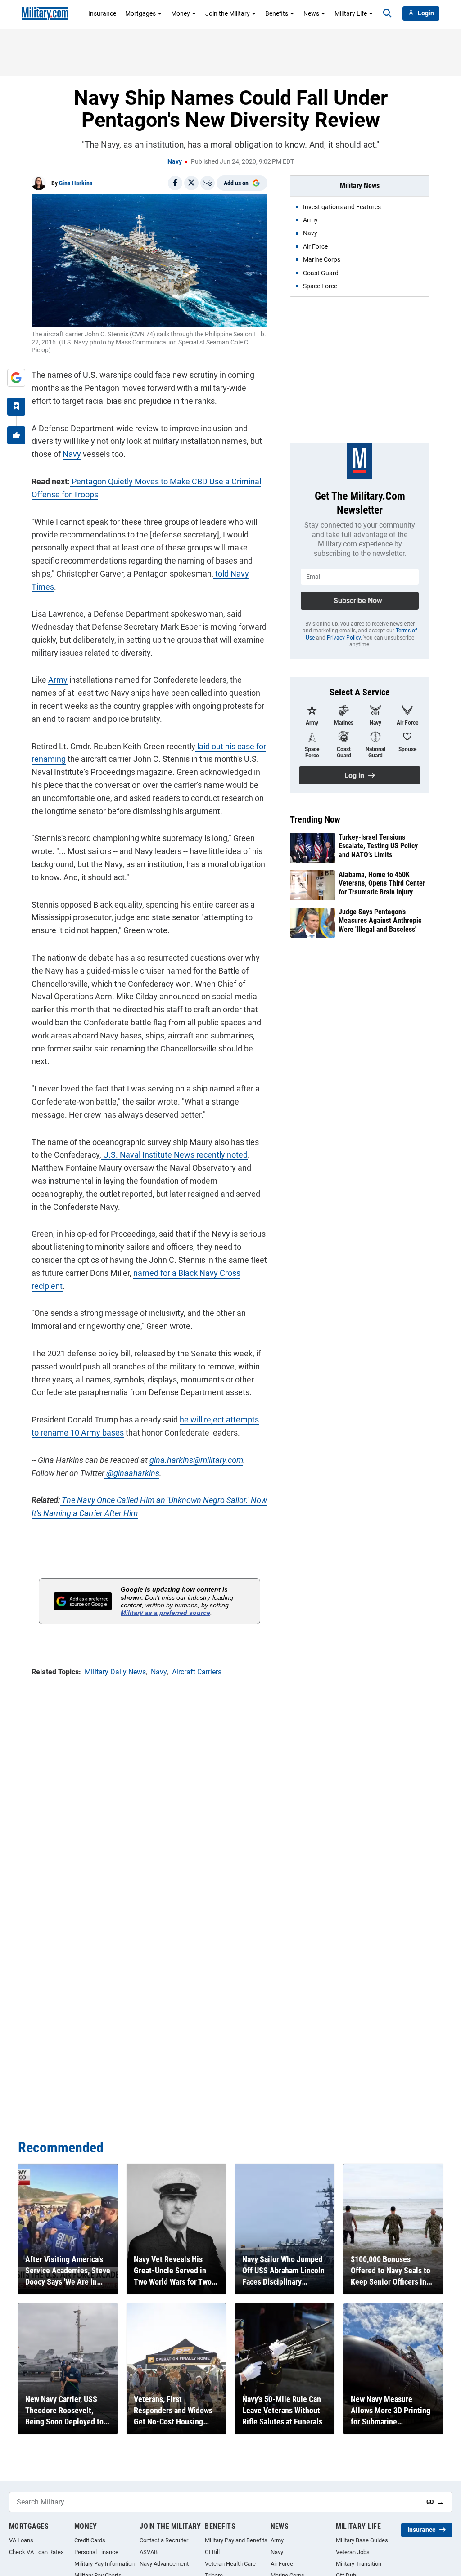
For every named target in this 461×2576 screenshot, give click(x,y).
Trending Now (315, 819)
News (311, 13)
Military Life (351, 13)
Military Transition (359, 2564)
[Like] (16, 435)
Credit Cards (90, 2540)
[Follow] (16, 407)
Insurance (102, 13)
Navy (175, 161)
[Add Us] (16, 378)
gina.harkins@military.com (196, 1460)
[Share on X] (191, 183)
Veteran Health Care (230, 2564)
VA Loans (21, 2540)
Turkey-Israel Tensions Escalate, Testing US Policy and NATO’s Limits (378, 846)
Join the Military (228, 13)
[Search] (387, 13)
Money (181, 13)
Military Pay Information (104, 2564)
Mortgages (140, 13)
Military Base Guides (362, 2540)
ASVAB (149, 2552)
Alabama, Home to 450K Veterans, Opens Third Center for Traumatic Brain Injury (382, 883)
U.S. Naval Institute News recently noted (174, 1155)
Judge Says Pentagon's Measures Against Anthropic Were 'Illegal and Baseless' (380, 920)
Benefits (277, 13)
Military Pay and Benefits (236, 2540)
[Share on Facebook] (175, 183)
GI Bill (212, 2552)
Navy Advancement (164, 2564)
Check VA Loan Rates (36, 2552)
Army (58, 680)
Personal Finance (96, 2552)
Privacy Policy (344, 638)
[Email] (208, 183)
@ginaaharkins (132, 1473)
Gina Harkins (76, 183)
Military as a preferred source (165, 1613)
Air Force (282, 2564)
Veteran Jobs (353, 2552)
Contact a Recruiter (164, 2540)
